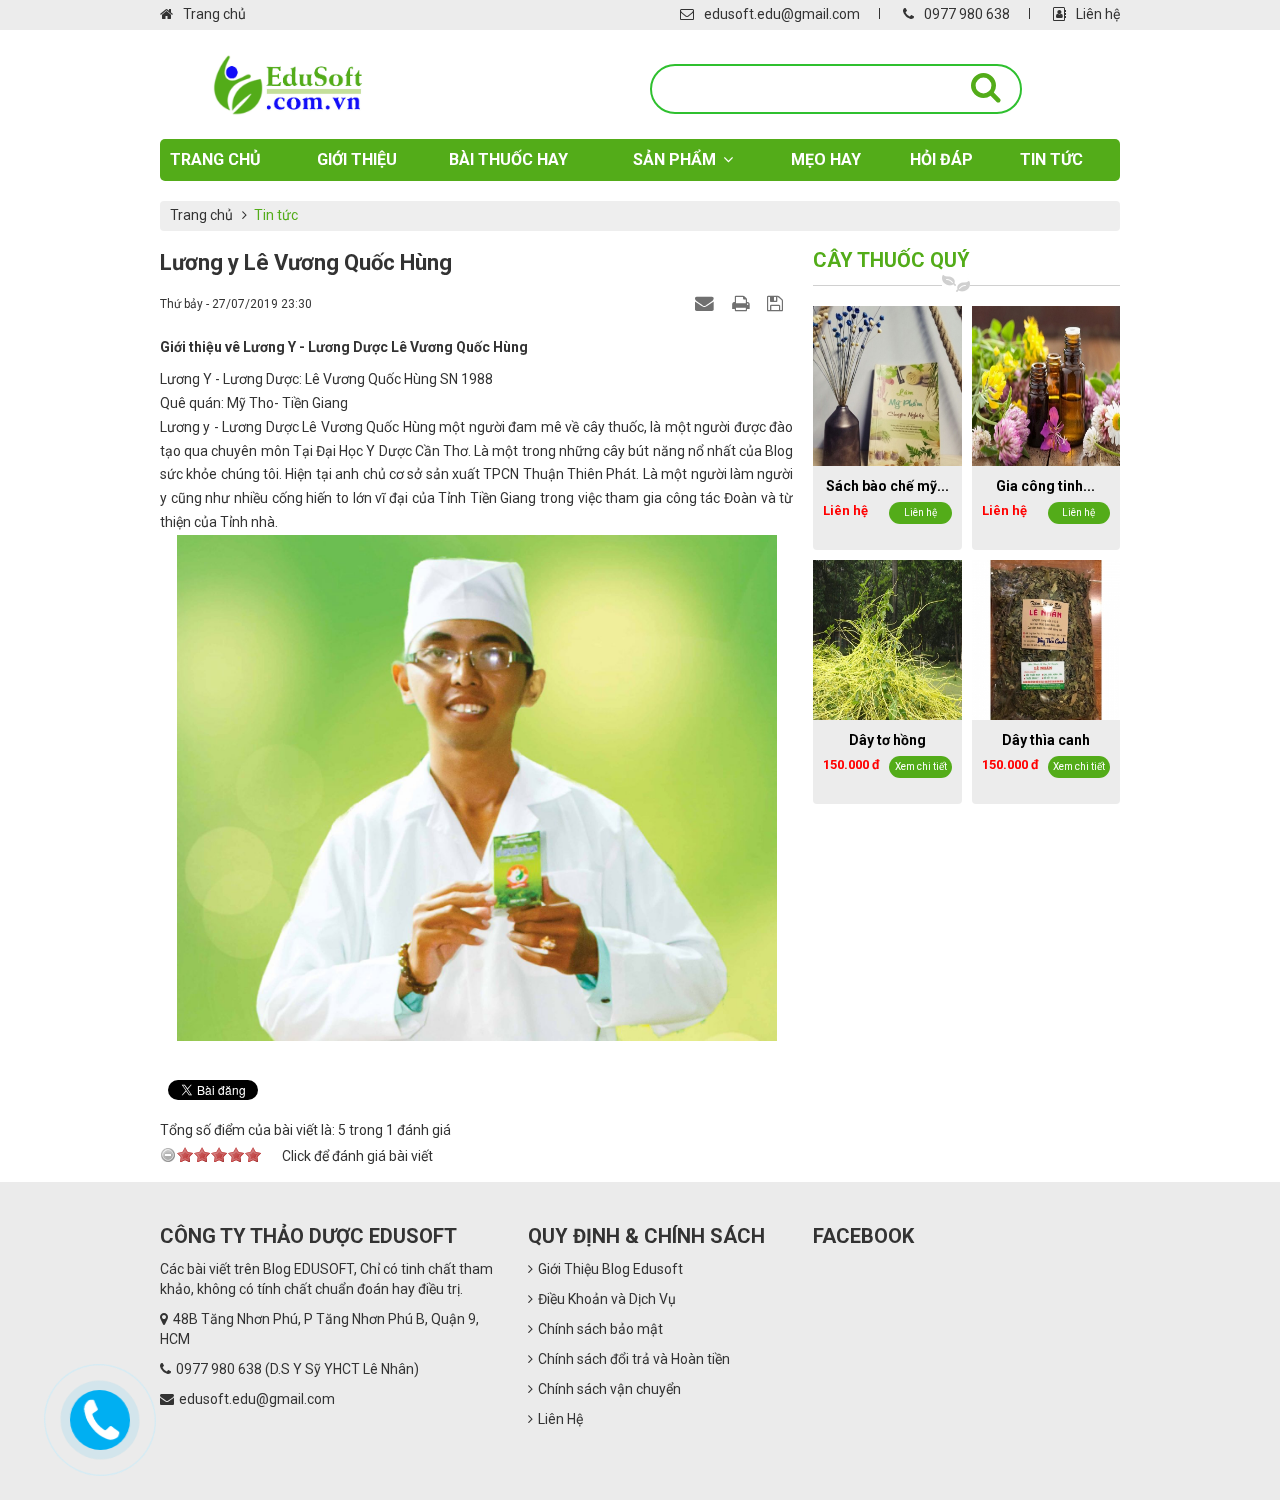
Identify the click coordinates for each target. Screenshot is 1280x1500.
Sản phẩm (674, 159)
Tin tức (1051, 159)
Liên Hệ (560, 1419)
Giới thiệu (357, 159)
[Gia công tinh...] (1046, 385)
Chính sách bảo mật (600, 1329)
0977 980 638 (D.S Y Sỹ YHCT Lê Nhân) (297, 1369)
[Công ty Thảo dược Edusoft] (287, 84)
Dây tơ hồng (887, 740)
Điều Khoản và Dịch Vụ (607, 1299)
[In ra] (743, 303)
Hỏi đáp (941, 159)
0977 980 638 (967, 14)
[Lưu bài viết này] (777, 303)
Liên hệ (1098, 14)
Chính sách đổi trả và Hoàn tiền (634, 1359)
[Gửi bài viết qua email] (707, 303)
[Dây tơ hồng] (887, 639)
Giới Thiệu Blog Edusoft (610, 1269)
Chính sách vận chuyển (609, 1389)
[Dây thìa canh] (1046, 639)
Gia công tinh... (1045, 486)
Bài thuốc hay (508, 159)
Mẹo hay (826, 159)
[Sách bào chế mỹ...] (887, 385)
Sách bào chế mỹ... (887, 486)
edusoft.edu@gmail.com (782, 14)
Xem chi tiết (921, 766)
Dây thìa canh (1046, 740)
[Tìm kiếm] (986, 88)
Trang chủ (214, 14)
